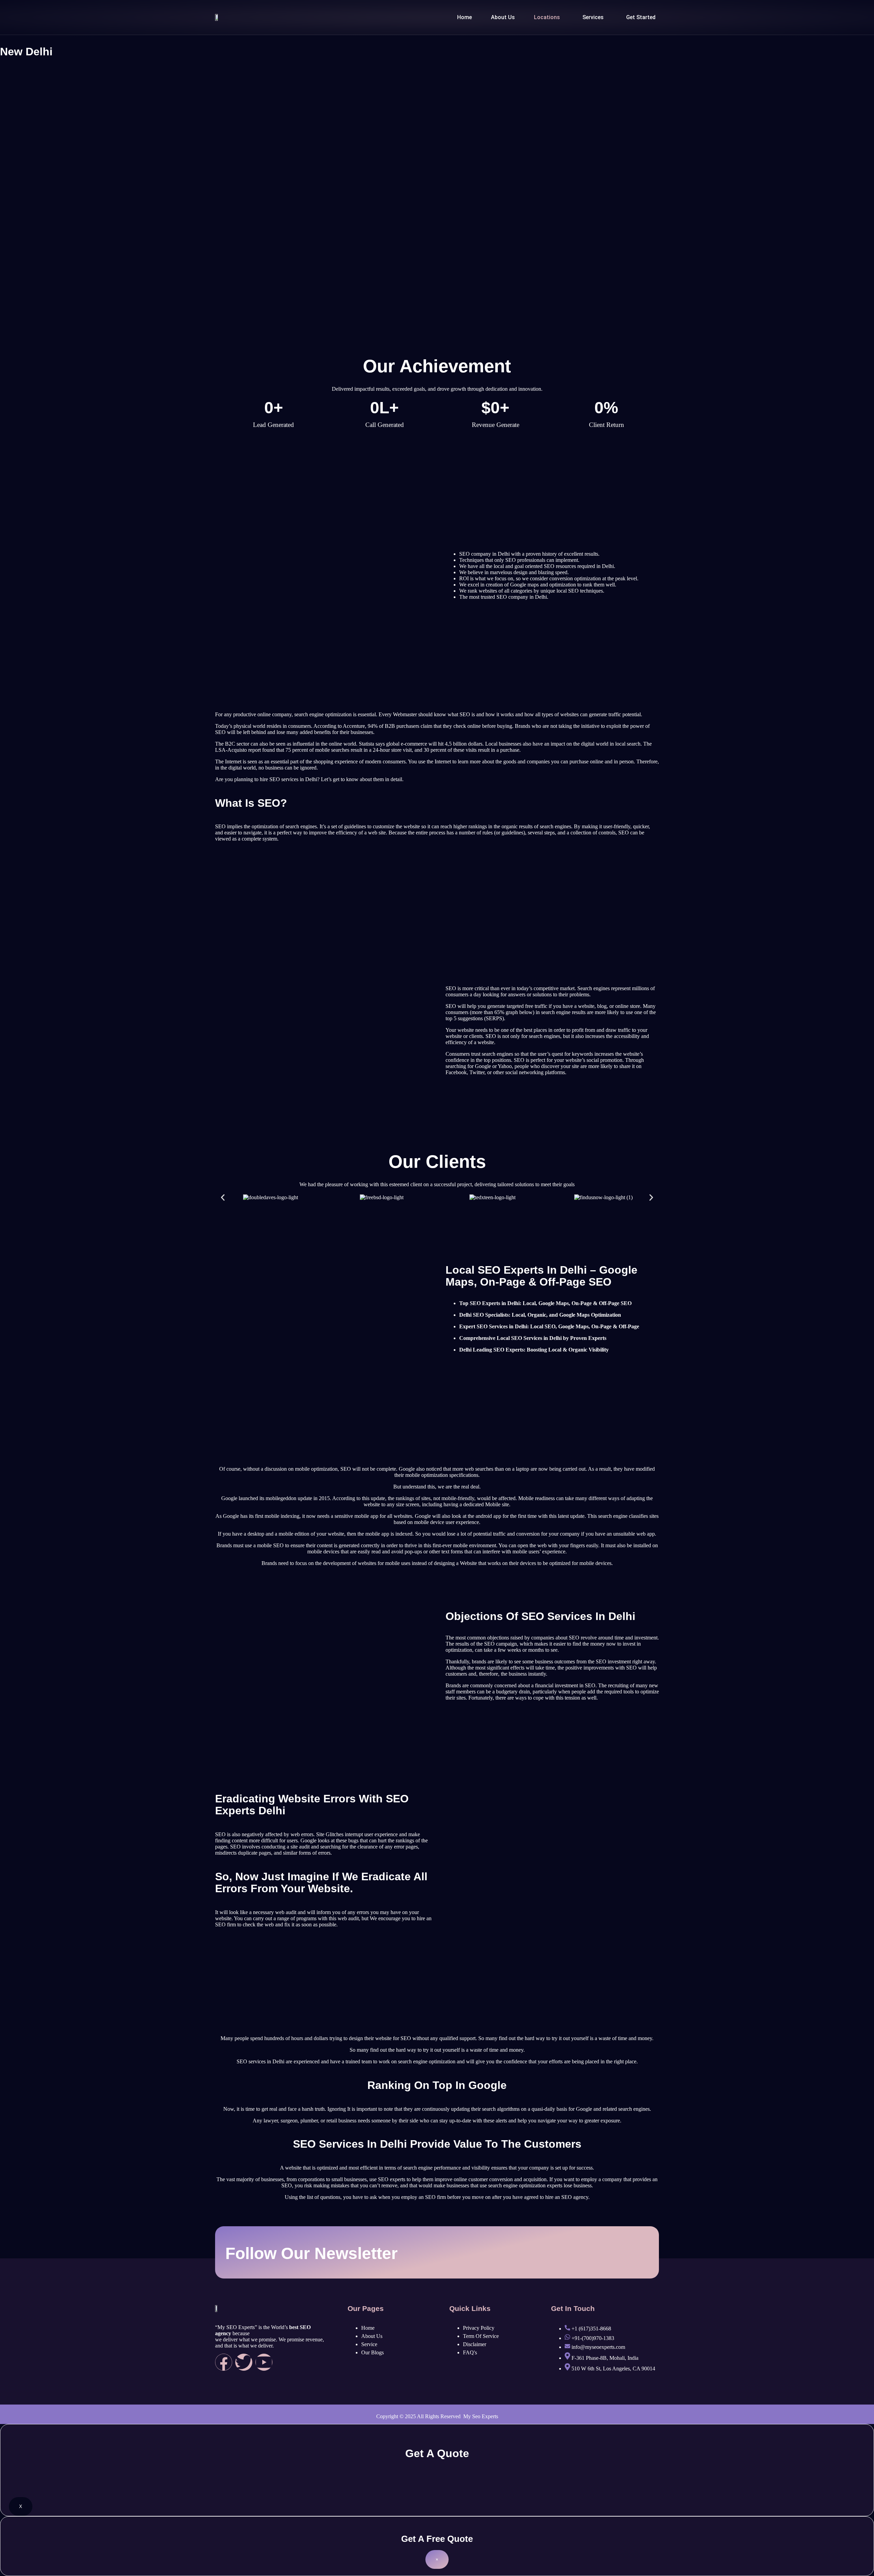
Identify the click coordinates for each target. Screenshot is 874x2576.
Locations (547, 17)
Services (593, 17)
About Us (503, 17)
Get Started (641, 17)
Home (464, 17)
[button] (549, 17)
